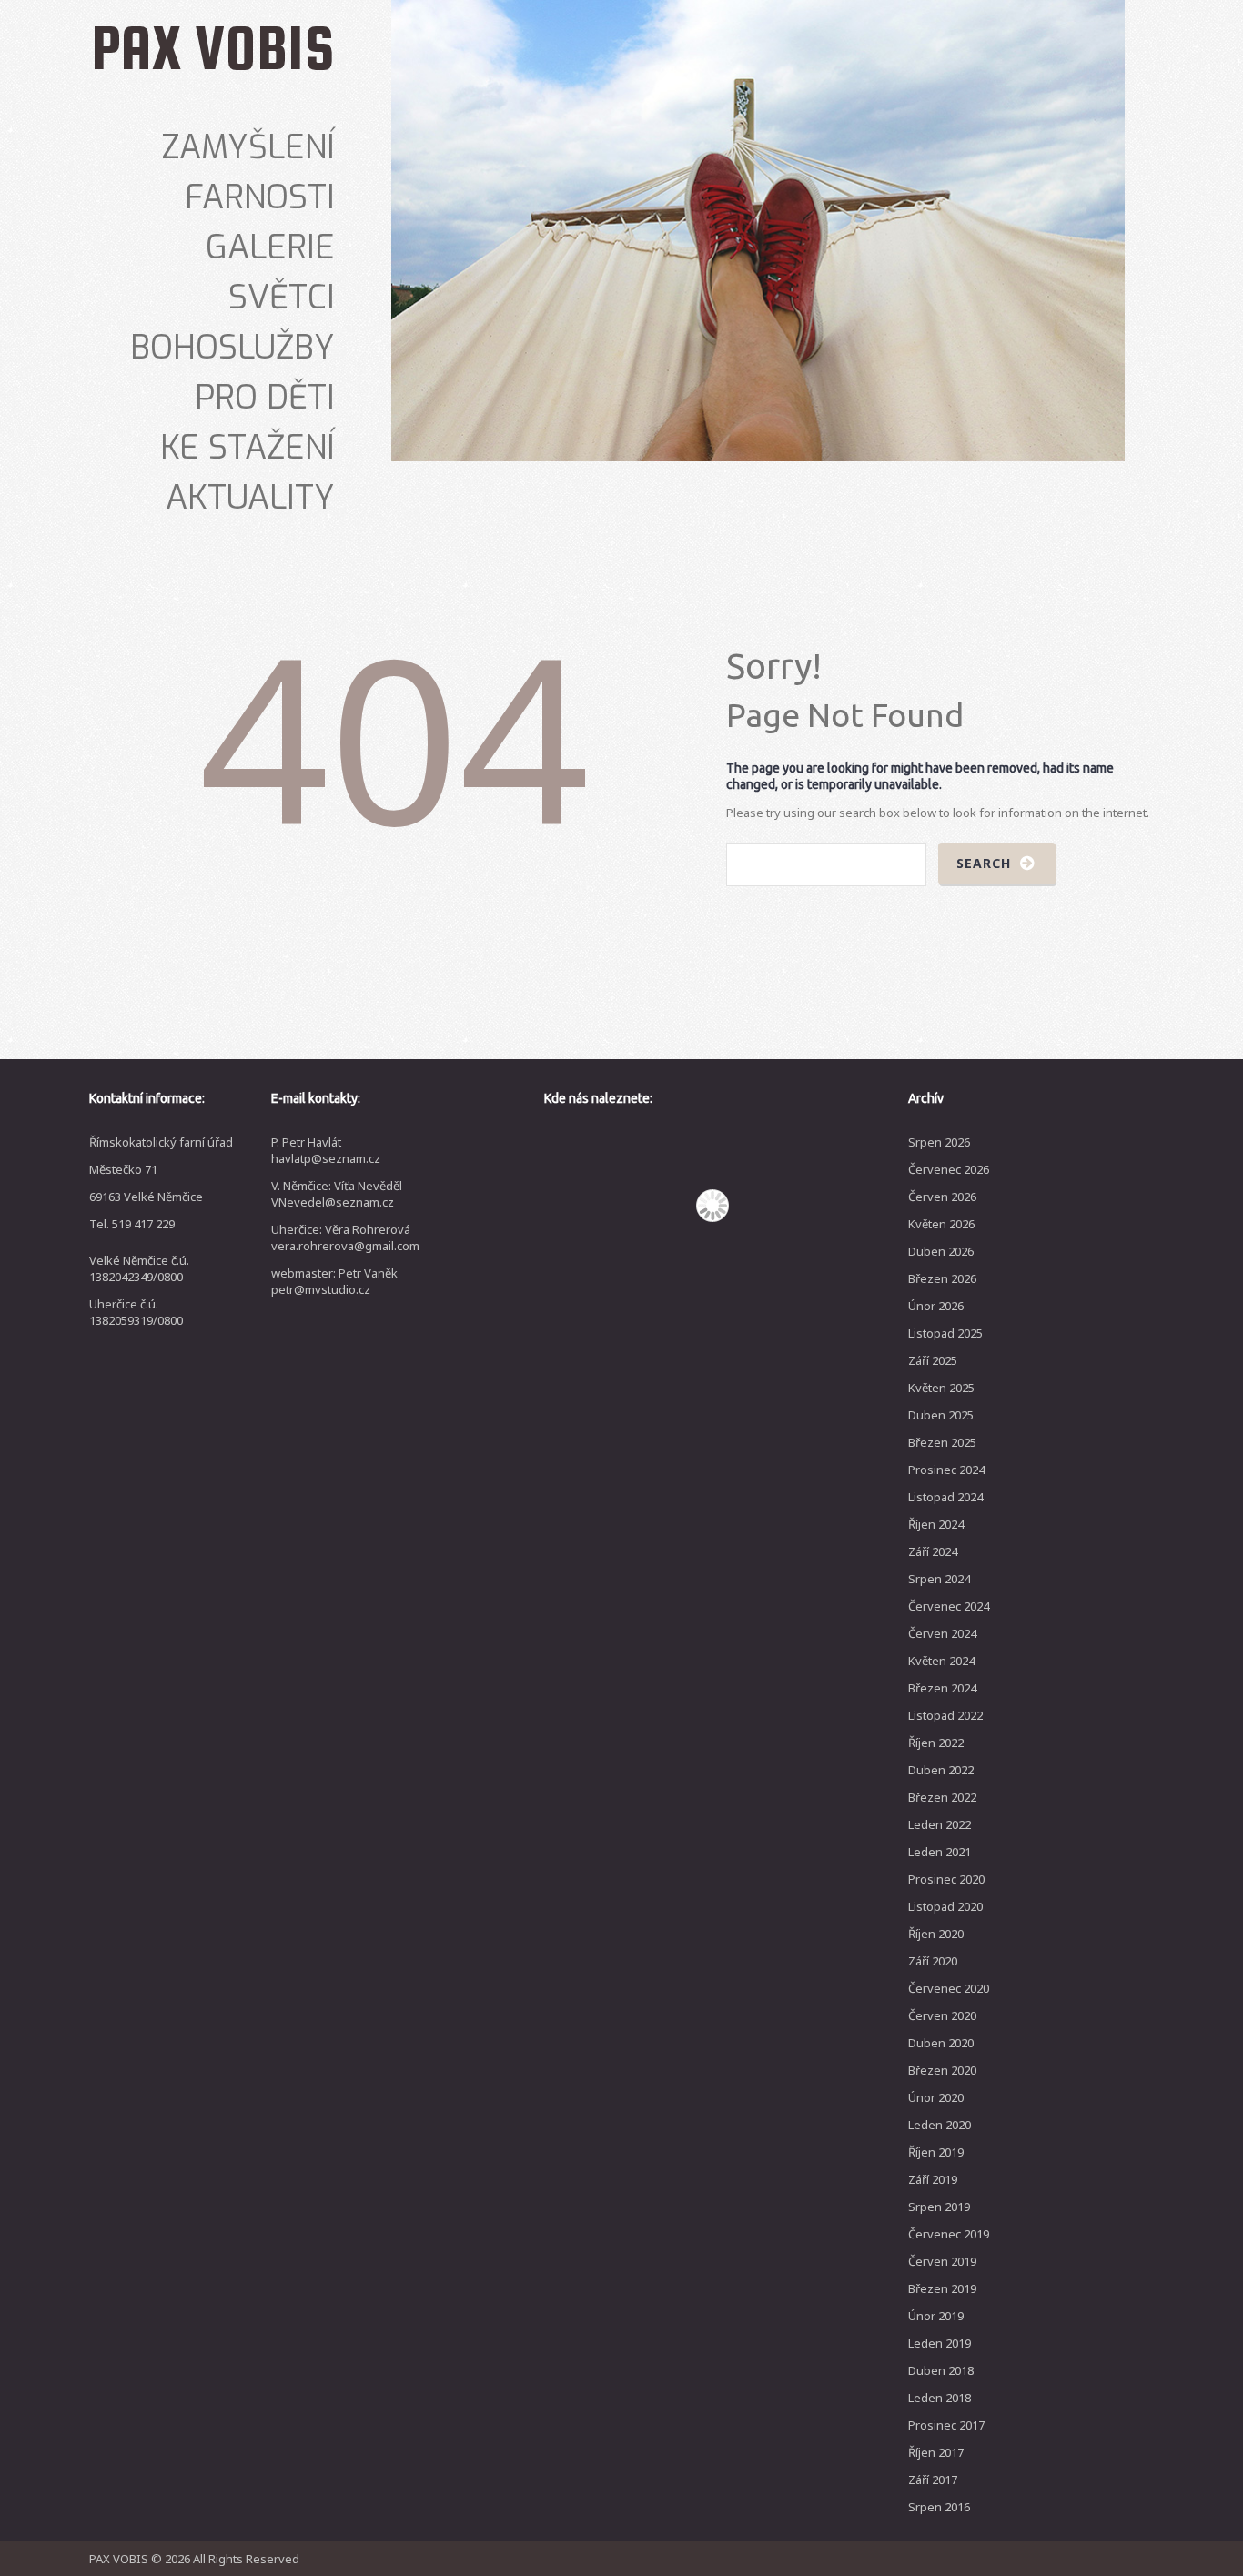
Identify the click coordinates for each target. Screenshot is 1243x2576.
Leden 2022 (940, 1824)
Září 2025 (933, 1360)
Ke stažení (248, 448)
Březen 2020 (942, 2070)
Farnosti (260, 197)
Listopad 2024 (945, 1497)
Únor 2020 (936, 2097)
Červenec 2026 (949, 1169)
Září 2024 (933, 1551)
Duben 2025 (941, 1415)
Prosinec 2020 (946, 1879)
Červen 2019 (942, 2261)
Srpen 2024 (939, 1579)
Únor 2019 (936, 2316)
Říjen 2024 (936, 1524)
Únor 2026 (936, 1306)
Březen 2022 (942, 1797)
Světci (282, 298)
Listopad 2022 (945, 1715)
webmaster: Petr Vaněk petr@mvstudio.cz (334, 1281)
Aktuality (250, 498)
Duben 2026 (941, 1251)
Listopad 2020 (945, 1906)
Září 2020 (933, 1961)
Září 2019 (933, 2179)
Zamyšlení (248, 147)
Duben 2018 (941, 2370)
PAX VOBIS (213, 47)
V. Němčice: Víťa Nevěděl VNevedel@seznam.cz (337, 1194)
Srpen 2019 (939, 2207)
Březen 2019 (942, 2288)
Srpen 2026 (939, 1142)
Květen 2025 (941, 1388)
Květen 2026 (941, 1224)
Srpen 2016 (939, 2507)
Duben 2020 (941, 2043)
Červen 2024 (942, 1633)
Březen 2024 (942, 1688)
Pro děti (265, 398)
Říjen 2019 (936, 2152)
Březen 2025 (942, 1442)
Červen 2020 (942, 2015)
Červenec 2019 (949, 2234)
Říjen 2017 (936, 2452)
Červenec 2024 (949, 1606)
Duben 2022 (941, 1770)
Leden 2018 (940, 2398)
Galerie (270, 247)
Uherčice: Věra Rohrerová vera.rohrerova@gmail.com (345, 1237)
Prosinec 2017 (946, 2425)
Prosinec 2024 (946, 1470)
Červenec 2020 (949, 1988)
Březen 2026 (942, 1278)
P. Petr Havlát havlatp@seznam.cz (326, 1150)
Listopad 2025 (945, 1333)
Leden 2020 (940, 2125)
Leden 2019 (940, 2343)
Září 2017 (933, 2480)
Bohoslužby (232, 348)
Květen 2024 (941, 1661)
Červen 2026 (942, 1197)
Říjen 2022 (936, 1743)
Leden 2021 (940, 1852)
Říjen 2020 (936, 1934)
